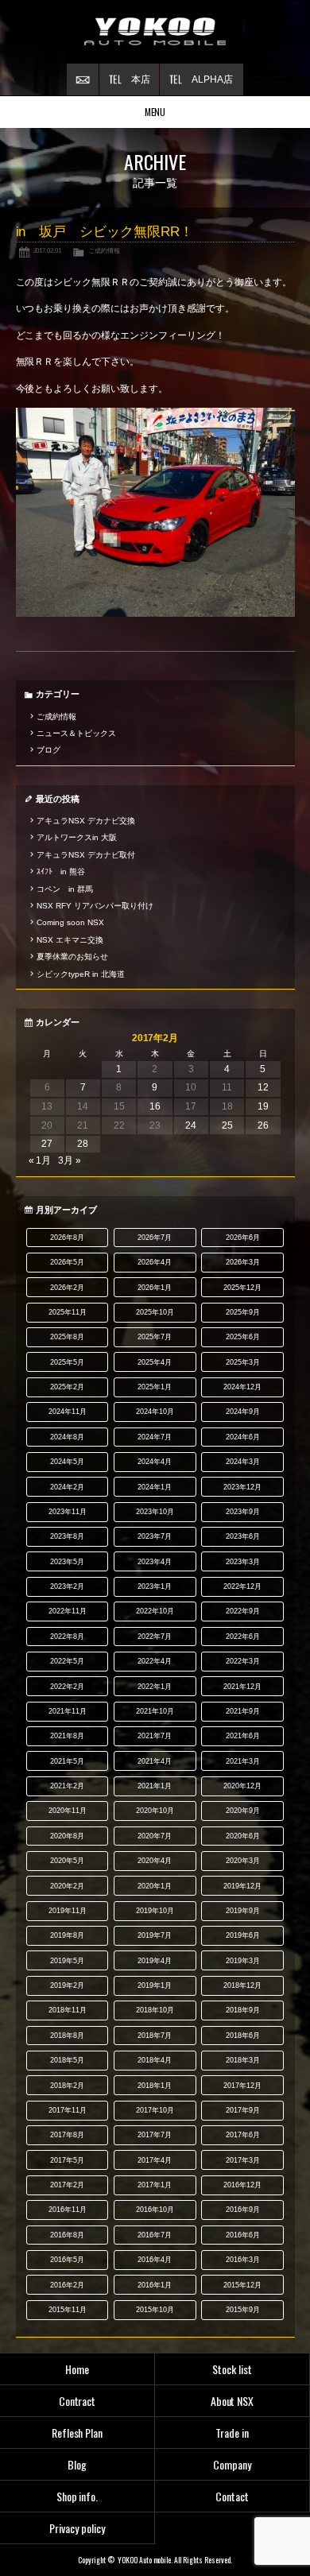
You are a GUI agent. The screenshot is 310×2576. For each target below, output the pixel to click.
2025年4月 (155, 1362)
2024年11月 (68, 1412)
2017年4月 (155, 2160)
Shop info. (77, 2496)
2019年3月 (243, 1961)
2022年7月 (155, 1637)
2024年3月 (243, 1462)
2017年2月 (67, 2185)
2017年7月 (155, 2135)
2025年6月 (243, 1337)
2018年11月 (68, 2010)
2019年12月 (242, 1886)
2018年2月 (67, 2086)
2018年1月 (155, 2086)
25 (227, 1125)
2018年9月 (243, 2010)
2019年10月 (155, 1911)
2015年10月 (155, 2310)
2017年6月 (243, 2135)
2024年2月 (67, 1487)
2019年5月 (67, 1961)
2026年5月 (67, 1262)
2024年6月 (243, 1437)
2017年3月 (243, 2160)
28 (83, 1144)
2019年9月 (243, 1911)
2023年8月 (67, 1536)
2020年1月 (155, 1886)
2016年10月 (155, 2210)
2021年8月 (67, 1736)
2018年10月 (155, 2010)
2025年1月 (155, 1387)
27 (47, 1144)
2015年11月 (68, 2310)
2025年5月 (67, 1362)
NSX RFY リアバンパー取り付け (95, 906)
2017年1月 (155, 2185)
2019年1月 (155, 1985)
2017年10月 (155, 2110)
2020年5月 (67, 1861)
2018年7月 (155, 2036)
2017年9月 (243, 2110)
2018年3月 (243, 2060)
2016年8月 (67, 2235)
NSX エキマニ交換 (70, 940)
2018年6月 (243, 2036)
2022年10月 (155, 1611)
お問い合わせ (83, 79)
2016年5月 (67, 2260)
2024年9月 (243, 1412)
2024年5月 (67, 1462)
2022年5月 (67, 1661)
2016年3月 (243, 2260)
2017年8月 (67, 2135)
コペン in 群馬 (65, 889)
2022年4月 (155, 1661)
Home (77, 2369)
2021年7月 (155, 1736)
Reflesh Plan (77, 2433)
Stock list (232, 2369)
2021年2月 (67, 1786)
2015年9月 (243, 2310)
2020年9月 (243, 1811)
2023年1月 (155, 1586)
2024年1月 (155, 1487)
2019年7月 (155, 1935)
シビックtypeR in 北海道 (81, 974)
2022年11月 (68, 1611)
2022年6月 (243, 1637)
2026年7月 (155, 1238)
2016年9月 (243, 2210)
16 (155, 1106)
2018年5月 (67, 2060)
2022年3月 (243, 1661)
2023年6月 (243, 1536)
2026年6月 (243, 1238)
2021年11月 (68, 1711)
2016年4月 (155, 2260)
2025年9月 (243, 1312)
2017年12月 (242, 2086)
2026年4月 (155, 1262)
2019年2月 (67, 1985)
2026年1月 (155, 1288)
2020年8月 (67, 1836)
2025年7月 (155, 1337)
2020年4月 (155, 1861)
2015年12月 (242, 2285)
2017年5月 (67, 2160)
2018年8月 (67, 2036)
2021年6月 (243, 1736)
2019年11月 (68, 1911)
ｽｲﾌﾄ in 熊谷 (61, 872)
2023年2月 (67, 1586)
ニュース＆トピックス (76, 733)
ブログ (48, 750)
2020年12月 (242, 1786)
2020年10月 (155, 1811)
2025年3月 (243, 1362)
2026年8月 (67, 1238)
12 (263, 1087)
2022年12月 (242, 1586)
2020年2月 (67, 1886)
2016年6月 (243, 2235)
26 (263, 1125)
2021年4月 (155, 1761)
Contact (232, 2496)
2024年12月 (242, 1387)
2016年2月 (67, 2285)
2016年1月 (155, 2285)
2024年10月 (155, 1412)
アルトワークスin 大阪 (77, 837)
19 (263, 1106)
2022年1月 (155, 1687)
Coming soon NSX (70, 922)
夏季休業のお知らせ (72, 957)
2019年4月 (155, 1961)
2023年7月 (155, 1536)
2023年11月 (68, 1512)
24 (191, 1125)
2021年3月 (243, 1761)
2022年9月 (243, 1611)
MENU (155, 112)
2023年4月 (155, 1562)
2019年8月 (67, 1935)
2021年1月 (155, 1786)
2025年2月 (67, 1387)
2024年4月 (155, 1462)
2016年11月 (68, 2210)
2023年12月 (242, 1487)
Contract (77, 2401)
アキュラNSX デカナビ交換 (86, 821)
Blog (77, 2464)
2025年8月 (67, 1337)
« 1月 (40, 1160)
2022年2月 (67, 1687)
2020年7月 (155, 1836)
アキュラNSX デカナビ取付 (86, 855)
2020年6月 (243, 1836)
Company (232, 2464)
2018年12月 (242, 1985)
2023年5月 (67, 1562)
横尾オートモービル (155, 32)
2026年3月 (243, 1262)
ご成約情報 (104, 250)
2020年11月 (68, 1811)
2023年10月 (155, 1512)
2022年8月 (67, 1637)
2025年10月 (155, 1312)
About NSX (232, 2401)
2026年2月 (67, 1288)
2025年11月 (68, 1312)
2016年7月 (155, 2235)
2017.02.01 (48, 250)
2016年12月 (242, 2185)
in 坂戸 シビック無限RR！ (105, 232)
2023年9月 (243, 1512)
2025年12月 (242, 1288)
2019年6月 (243, 1935)
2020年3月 (243, 1861)
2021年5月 (67, 1761)
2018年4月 (155, 2060)
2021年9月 (243, 1711)
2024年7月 (155, 1437)
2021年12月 (242, 1687)
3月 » (70, 1160)
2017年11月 (68, 2110)
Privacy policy (77, 2528)
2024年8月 (67, 1437)
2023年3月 (243, 1562)
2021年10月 (155, 1711)
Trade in (232, 2433)
